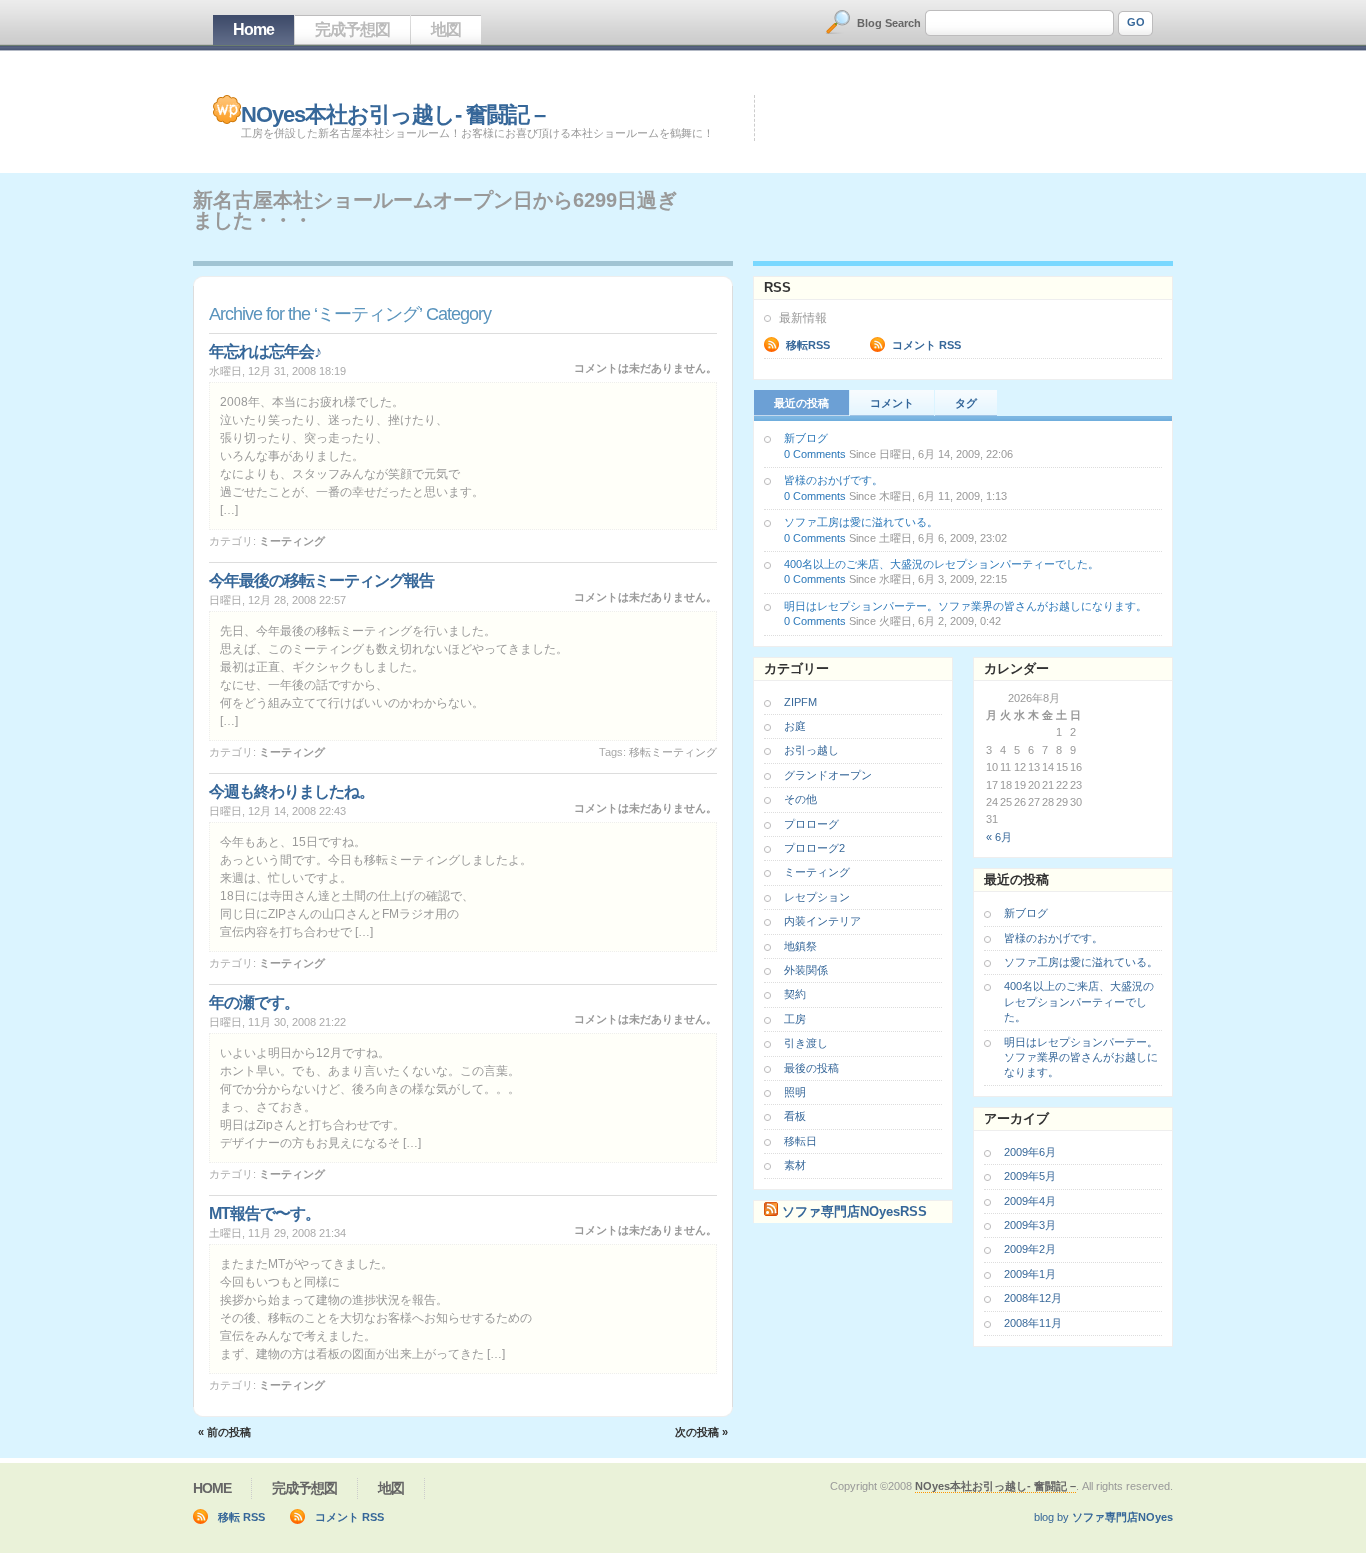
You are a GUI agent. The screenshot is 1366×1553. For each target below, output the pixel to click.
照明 (795, 1092)
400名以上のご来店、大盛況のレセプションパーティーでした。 (941, 564)
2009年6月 (1030, 1152)
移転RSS (808, 345)
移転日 (800, 1141)
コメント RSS (926, 345)
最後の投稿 (811, 1068)
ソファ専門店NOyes (1122, 1517)
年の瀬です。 (254, 1002)
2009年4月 (1030, 1201)
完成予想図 (352, 29)
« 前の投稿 (224, 1432)
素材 (795, 1165)
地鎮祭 (800, 946)
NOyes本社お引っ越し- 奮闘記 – (393, 114)
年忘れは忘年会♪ (265, 351)
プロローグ (811, 824)
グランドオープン (828, 775)
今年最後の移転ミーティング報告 (321, 580)
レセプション (817, 897)
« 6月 (999, 837)
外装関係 (806, 970)
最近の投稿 (801, 403)
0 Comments (815, 454)
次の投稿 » (701, 1432)
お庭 (795, 726)
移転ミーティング (673, 752)
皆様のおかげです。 (833, 480)
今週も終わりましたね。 (291, 791)
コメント (892, 403)
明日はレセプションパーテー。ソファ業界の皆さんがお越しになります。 (965, 606)
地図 (446, 29)
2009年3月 (1030, 1225)
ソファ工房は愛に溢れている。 (861, 522)
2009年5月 (1030, 1176)
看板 (795, 1116)
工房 (795, 1019)
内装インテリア (822, 921)
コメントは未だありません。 (645, 368)
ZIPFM (800, 702)
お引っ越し (811, 750)
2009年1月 (1030, 1274)
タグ (966, 403)
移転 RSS (241, 1517)
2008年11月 (1033, 1323)
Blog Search (889, 23)
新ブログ (806, 438)
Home (253, 29)
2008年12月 (1033, 1298)
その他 (800, 799)
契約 (795, 994)
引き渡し (806, 1043)
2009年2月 (1030, 1249)
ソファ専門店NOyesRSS (854, 1211)
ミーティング (292, 541)
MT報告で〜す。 (264, 1213)
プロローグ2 (814, 848)
